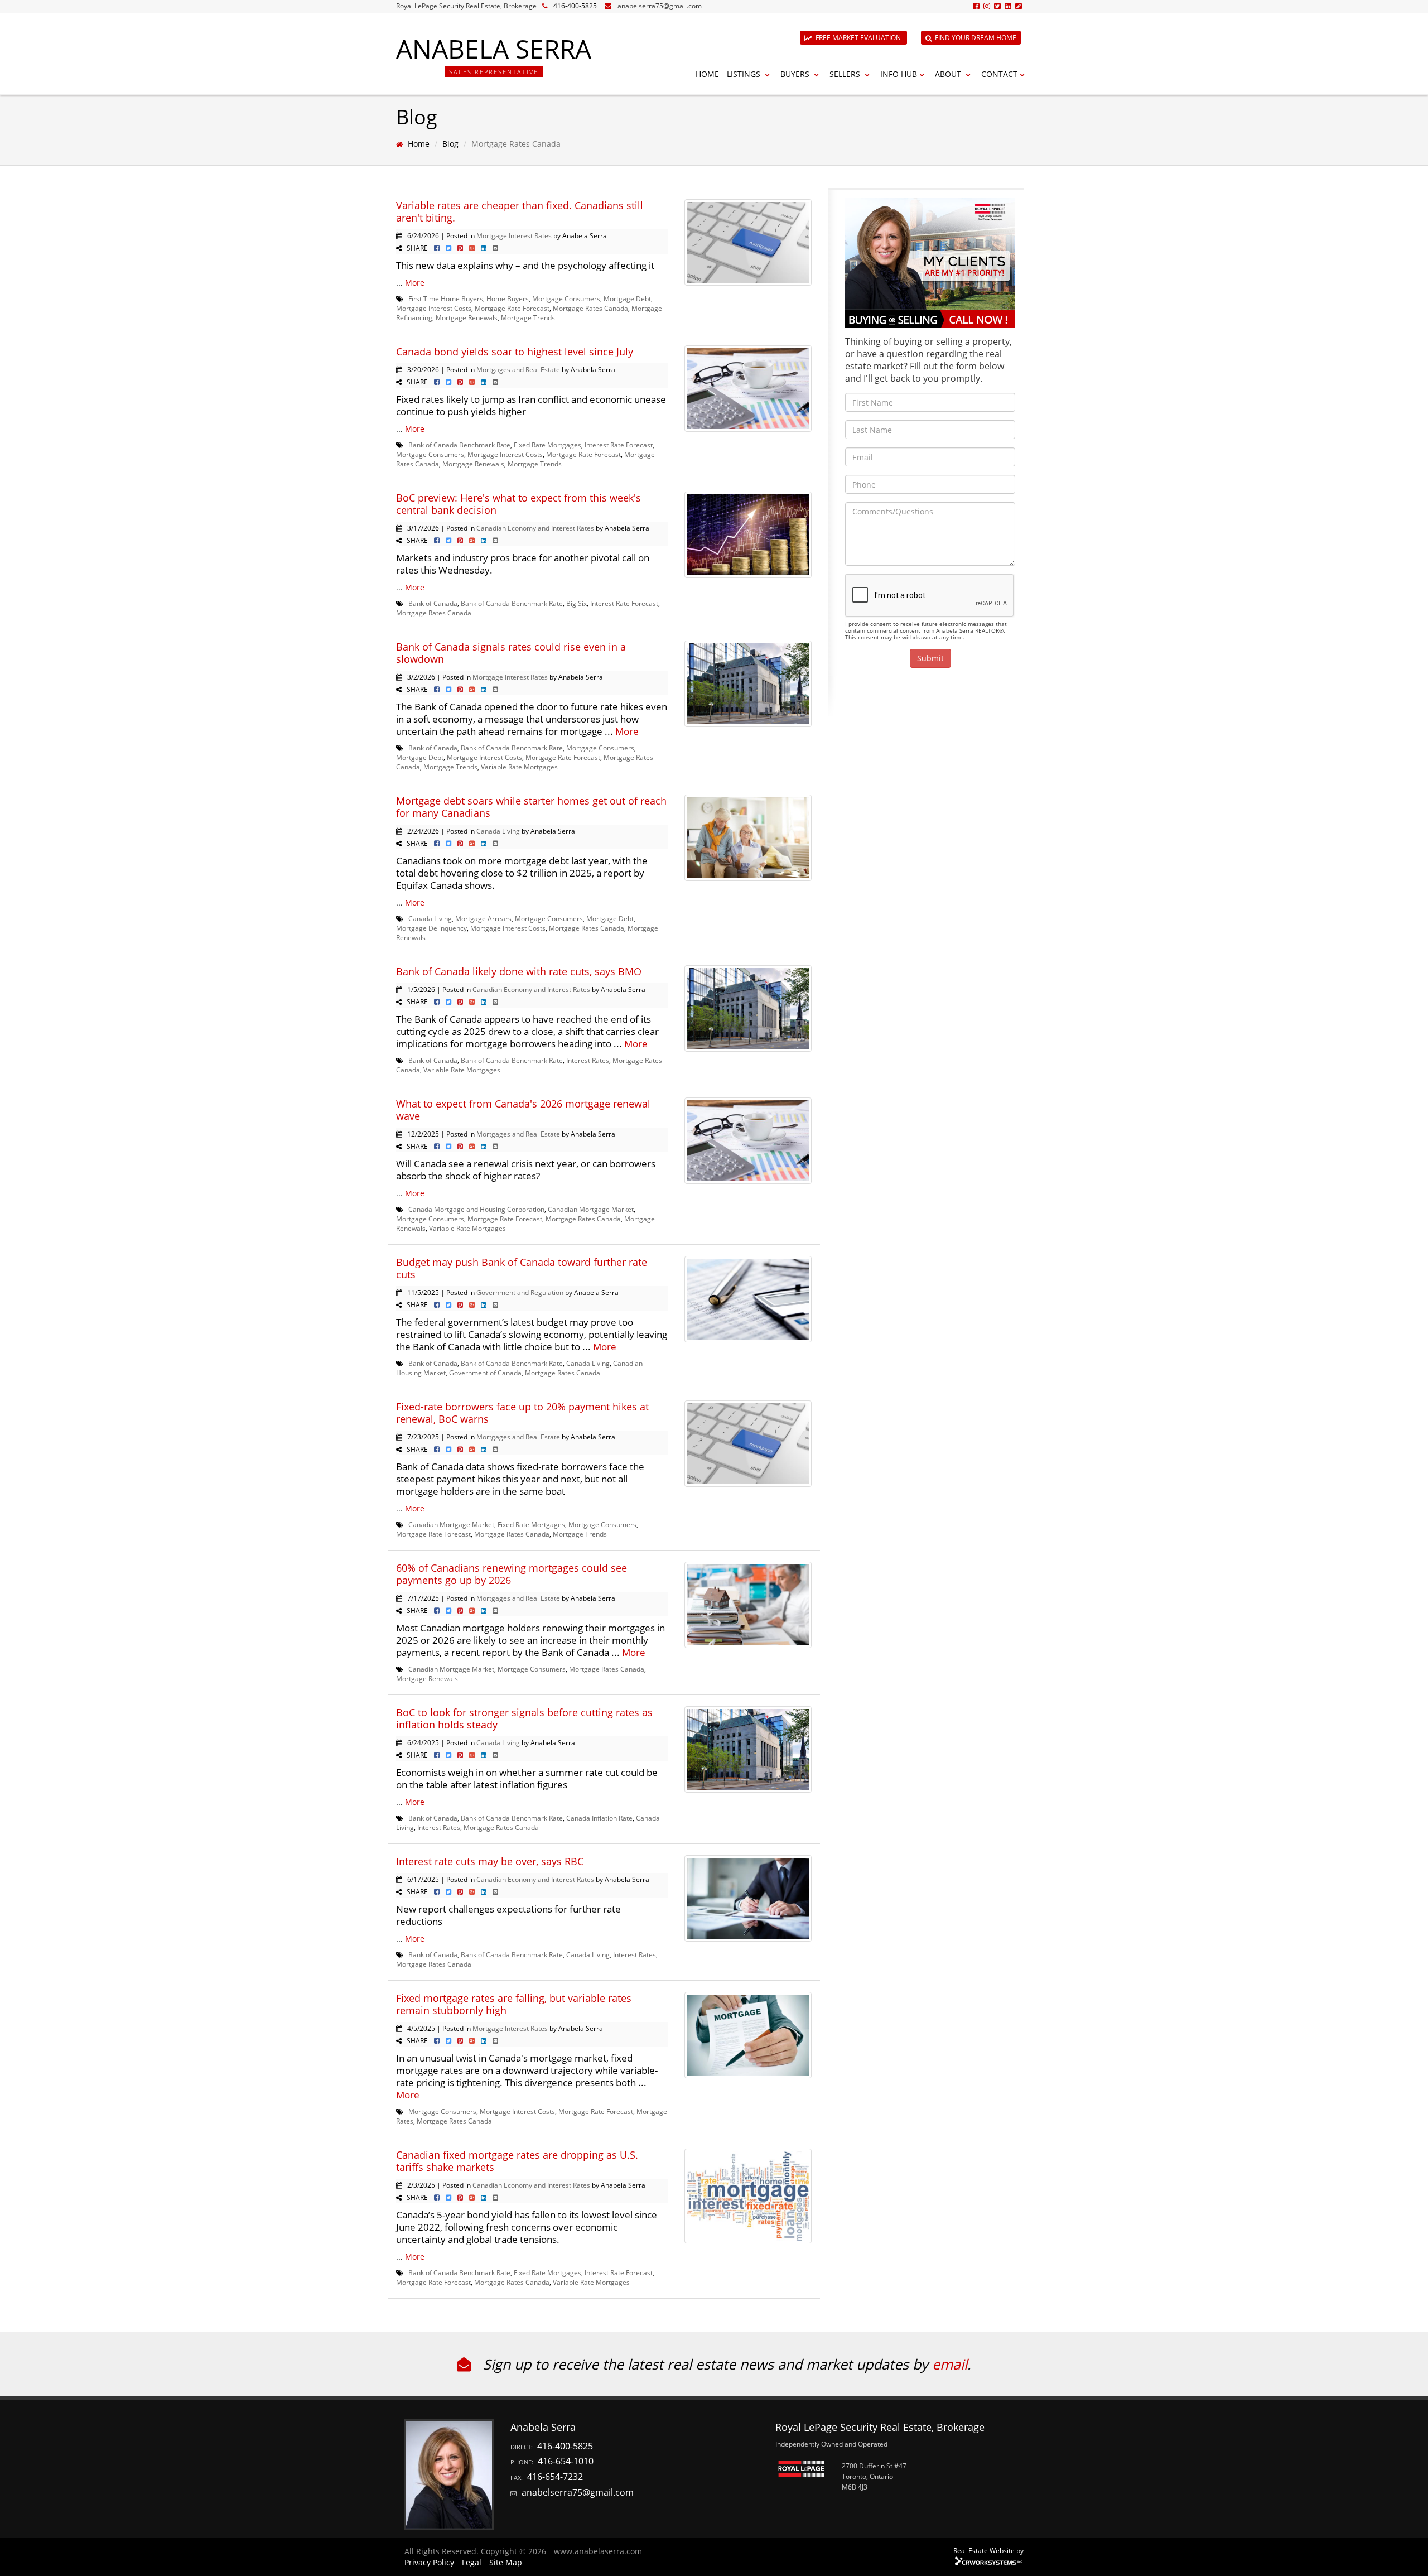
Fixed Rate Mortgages (547, 445)
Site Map (506, 2562)
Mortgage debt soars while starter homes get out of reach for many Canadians (531, 807)
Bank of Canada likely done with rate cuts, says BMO (519, 971)
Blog (450, 144)
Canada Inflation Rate (599, 1818)
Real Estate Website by (988, 2550)
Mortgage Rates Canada (590, 308)
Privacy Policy (429, 2562)
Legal (472, 2562)
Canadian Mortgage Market (591, 1209)
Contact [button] (999, 74)
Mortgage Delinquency (431, 928)
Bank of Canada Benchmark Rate (459, 445)
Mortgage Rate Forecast (512, 308)
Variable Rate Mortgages (519, 767)
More (415, 283)
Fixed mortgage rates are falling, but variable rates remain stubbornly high (514, 2004)
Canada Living (498, 831)
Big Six (576, 603)
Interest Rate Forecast (619, 445)
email (950, 2364)
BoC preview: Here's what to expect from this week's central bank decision (518, 504)
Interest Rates (588, 1060)
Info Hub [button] (899, 74)
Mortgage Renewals (467, 317)
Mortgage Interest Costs (434, 308)
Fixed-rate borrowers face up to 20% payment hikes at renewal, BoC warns (522, 1413)
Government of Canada (485, 1373)
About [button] (949, 74)
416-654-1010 (566, 2461)
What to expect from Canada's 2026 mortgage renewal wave (523, 1110)
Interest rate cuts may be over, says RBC (490, 1861)
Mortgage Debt (627, 298)
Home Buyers (508, 298)
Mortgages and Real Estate (518, 369)
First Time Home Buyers (446, 298)
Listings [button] (745, 74)
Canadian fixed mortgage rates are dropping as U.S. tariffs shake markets (517, 2161)
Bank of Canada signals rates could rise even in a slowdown (511, 653)
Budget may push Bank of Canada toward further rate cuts (522, 1268)
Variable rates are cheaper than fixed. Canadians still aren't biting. (520, 211)
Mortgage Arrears (483, 918)
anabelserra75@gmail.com (660, 6)
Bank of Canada (433, 603)
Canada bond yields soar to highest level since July (515, 352)
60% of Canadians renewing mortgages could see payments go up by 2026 (512, 1574)
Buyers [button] (796, 74)
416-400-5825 (575, 6)
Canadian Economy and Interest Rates (535, 528)
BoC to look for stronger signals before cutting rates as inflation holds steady (524, 1718)
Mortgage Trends (528, 317)
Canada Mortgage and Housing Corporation (476, 1209)
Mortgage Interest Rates (514, 235)
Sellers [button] (846, 74)
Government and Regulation (520, 1292)
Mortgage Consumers (566, 298)
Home (707, 74)
